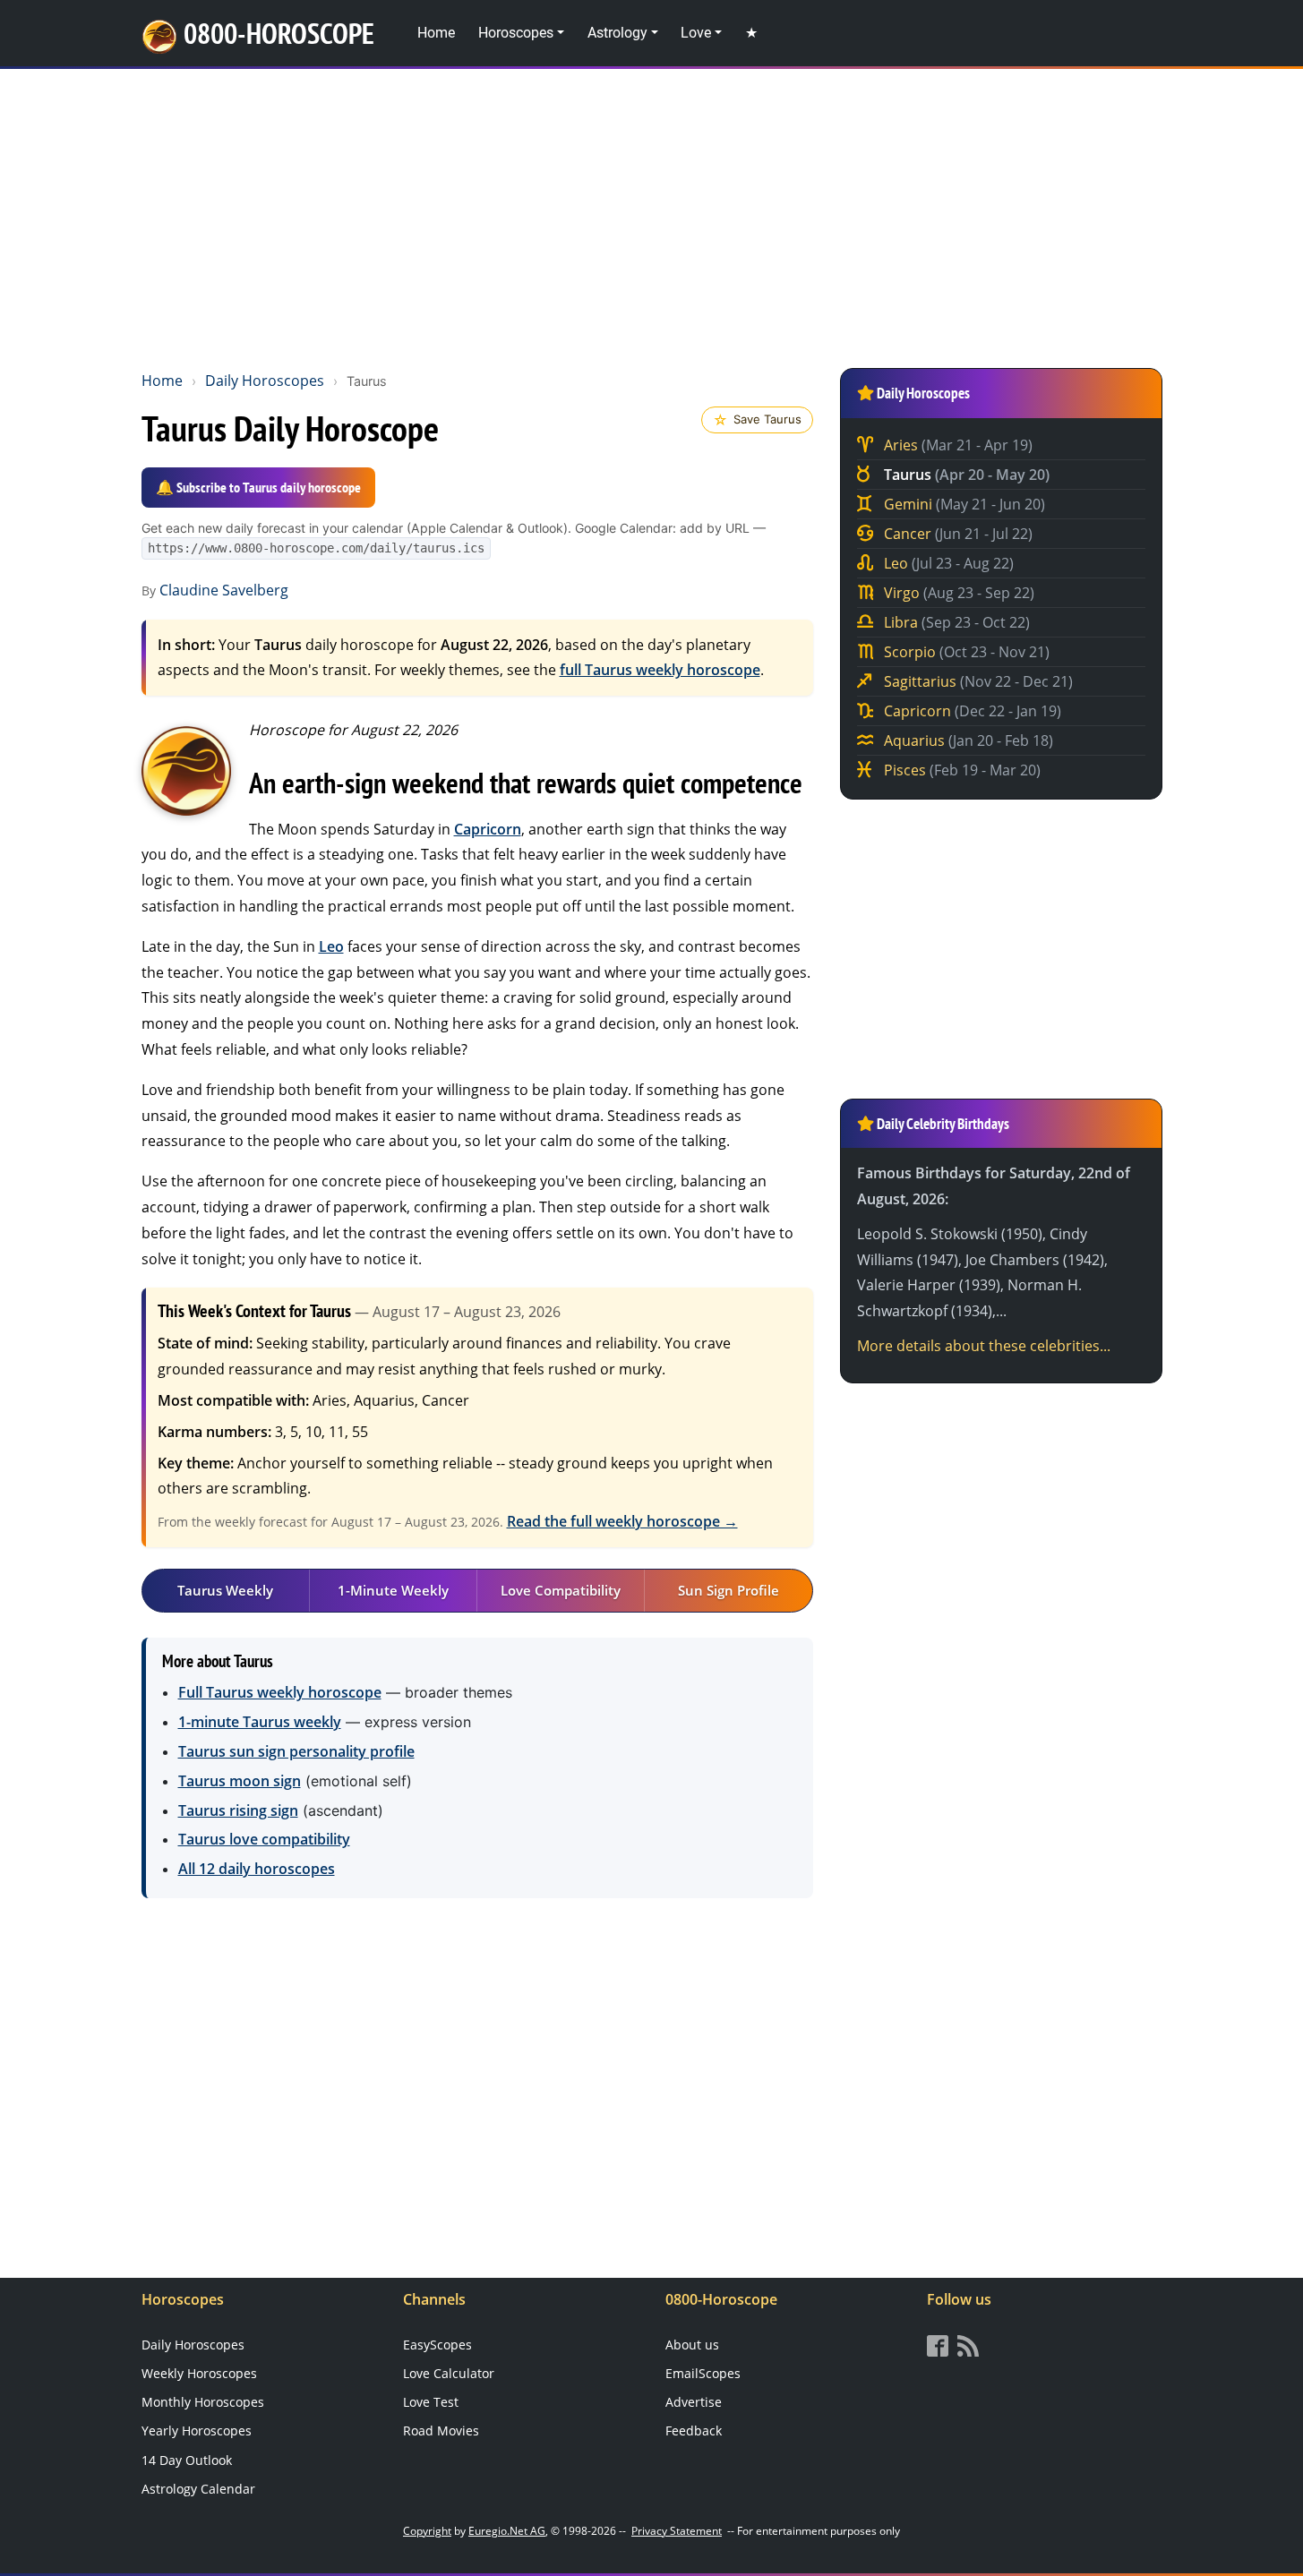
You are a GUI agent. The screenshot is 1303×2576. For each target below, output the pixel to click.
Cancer (956, 534)
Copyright (427, 2531)
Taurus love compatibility (264, 1839)
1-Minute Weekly (393, 1590)
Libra (955, 622)
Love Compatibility (561, 1590)
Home (436, 33)
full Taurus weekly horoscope (660, 670)
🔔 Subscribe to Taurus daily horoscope (258, 487)
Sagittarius (977, 681)
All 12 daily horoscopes (257, 1869)
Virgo (957, 593)
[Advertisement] (652, 216)
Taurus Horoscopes (186, 771)
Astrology (617, 33)
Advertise (694, 2402)
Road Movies (441, 2431)
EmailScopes (703, 2373)
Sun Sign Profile (729, 1590)
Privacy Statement (677, 2531)
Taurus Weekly (225, 1590)
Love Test (431, 2402)
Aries (956, 445)
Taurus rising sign (238, 1810)
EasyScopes (437, 2345)
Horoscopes (516, 33)
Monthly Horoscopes (203, 2402)
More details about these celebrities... (984, 1346)
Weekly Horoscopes (199, 2373)
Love (696, 33)
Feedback (694, 2431)
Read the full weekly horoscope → (622, 1521)
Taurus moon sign (240, 1781)
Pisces (960, 770)
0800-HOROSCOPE (279, 33)
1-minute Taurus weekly (260, 1722)
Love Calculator (449, 2373)
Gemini (963, 504)
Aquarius (967, 740)
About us (692, 2345)
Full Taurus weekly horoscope (280, 1692)
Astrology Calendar (198, 2489)
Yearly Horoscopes (197, 2431)
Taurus (965, 475)
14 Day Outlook (187, 2460)
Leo (331, 946)
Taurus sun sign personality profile (296, 1751)
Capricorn (488, 829)
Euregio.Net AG (507, 2531)
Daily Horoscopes (265, 381)
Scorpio (965, 652)
